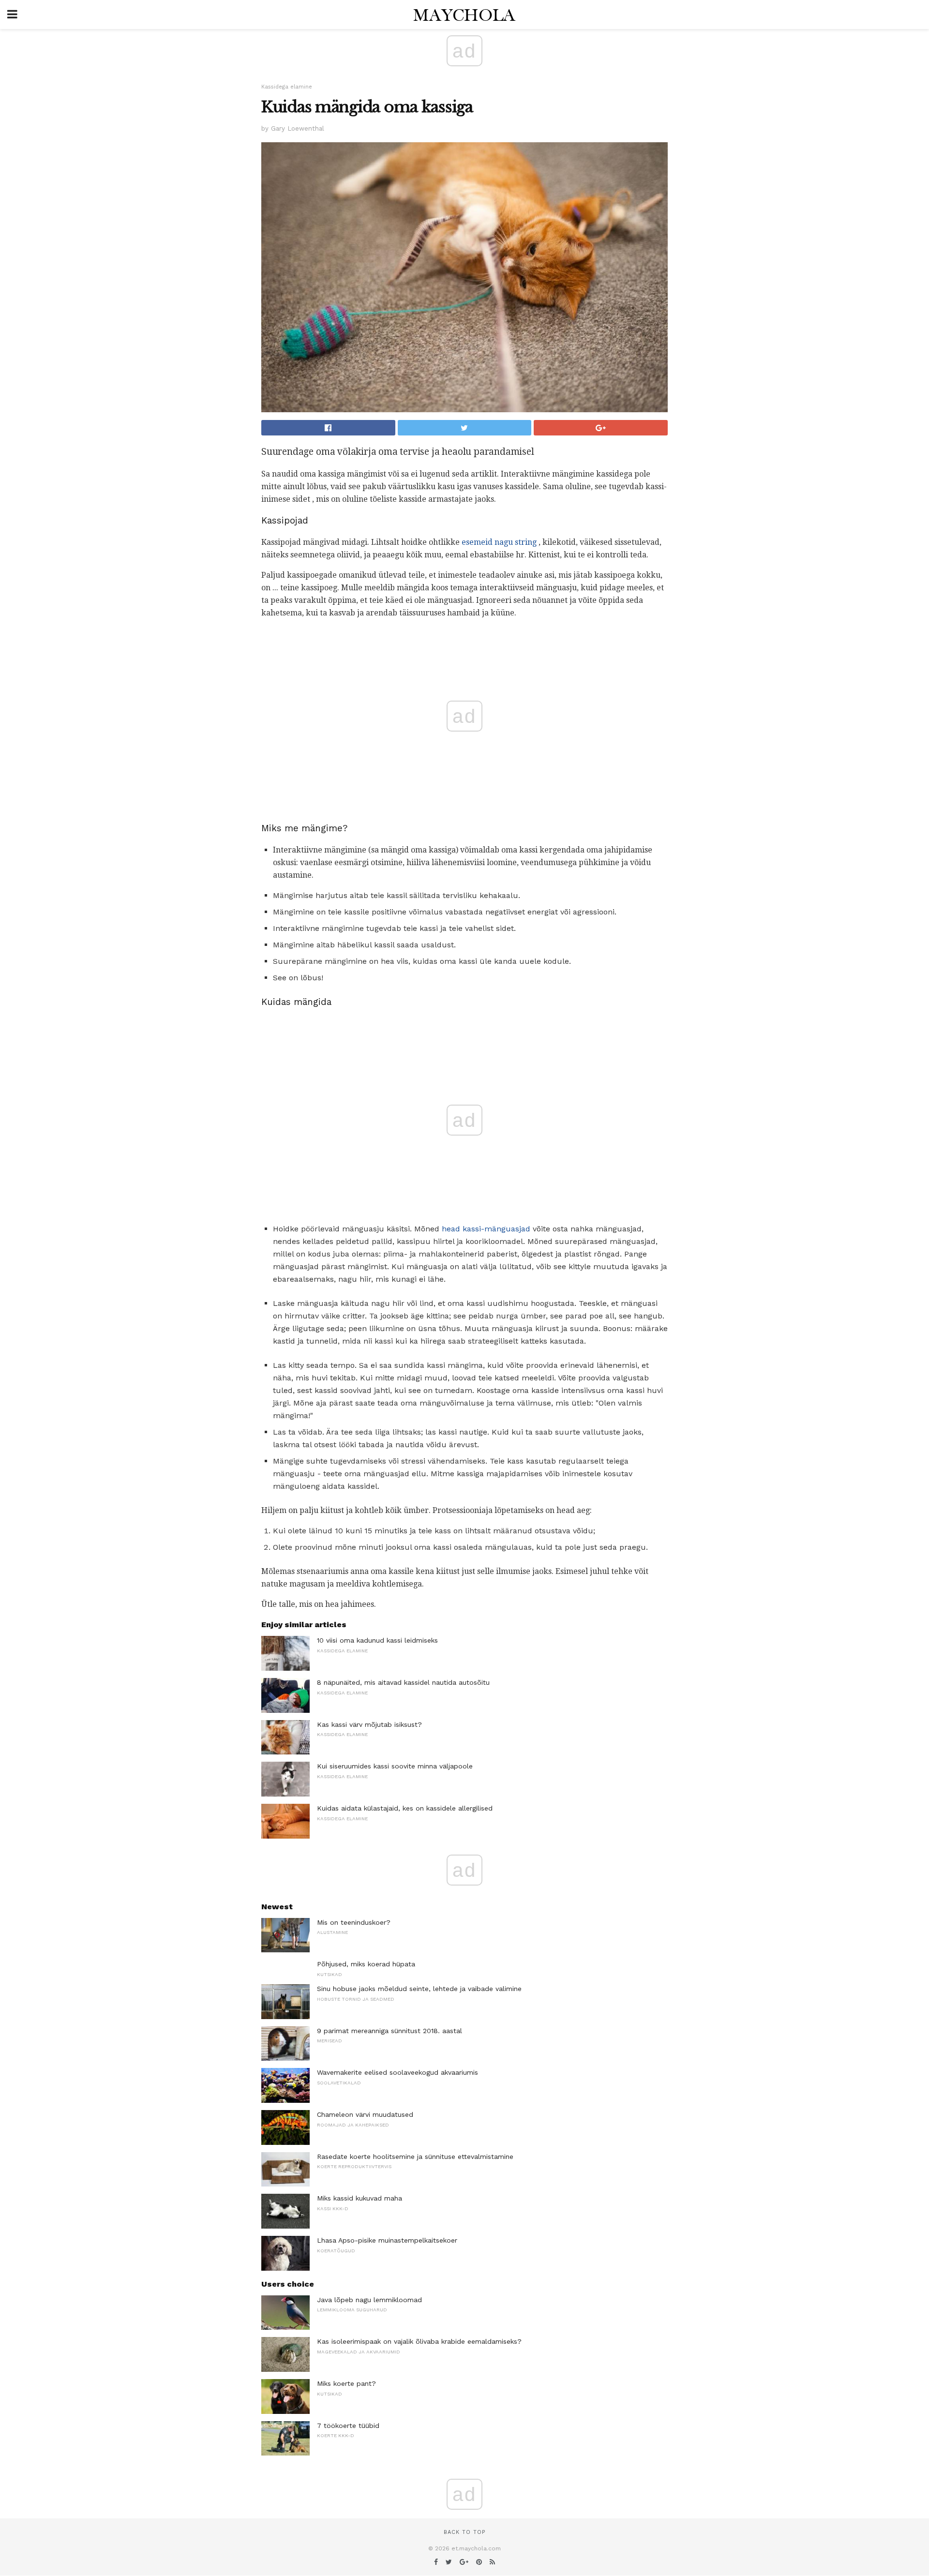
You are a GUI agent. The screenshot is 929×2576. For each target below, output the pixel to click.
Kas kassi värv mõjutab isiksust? (369, 1724)
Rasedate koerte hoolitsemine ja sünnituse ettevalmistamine (415, 2157)
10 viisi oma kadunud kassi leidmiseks (377, 1640)
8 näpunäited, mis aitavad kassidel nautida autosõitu (403, 1682)
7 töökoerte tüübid (348, 2426)
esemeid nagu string (499, 542)
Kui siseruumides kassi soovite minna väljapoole (395, 1766)
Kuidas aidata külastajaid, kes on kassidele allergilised (405, 1808)
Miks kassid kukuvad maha (360, 2198)
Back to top (464, 2532)
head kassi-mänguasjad (486, 1229)
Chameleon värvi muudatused (365, 2114)
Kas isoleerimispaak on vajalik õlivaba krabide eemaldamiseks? (419, 2341)
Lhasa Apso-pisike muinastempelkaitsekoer (387, 2240)
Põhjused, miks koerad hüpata (366, 1964)
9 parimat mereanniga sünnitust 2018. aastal (390, 2031)
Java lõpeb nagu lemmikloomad (369, 2300)
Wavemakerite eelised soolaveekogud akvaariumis (397, 2072)
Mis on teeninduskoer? (354, 1922)
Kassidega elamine (287, 87)
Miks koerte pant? (346, 2383)
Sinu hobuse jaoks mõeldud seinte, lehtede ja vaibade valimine (419, 1989)
